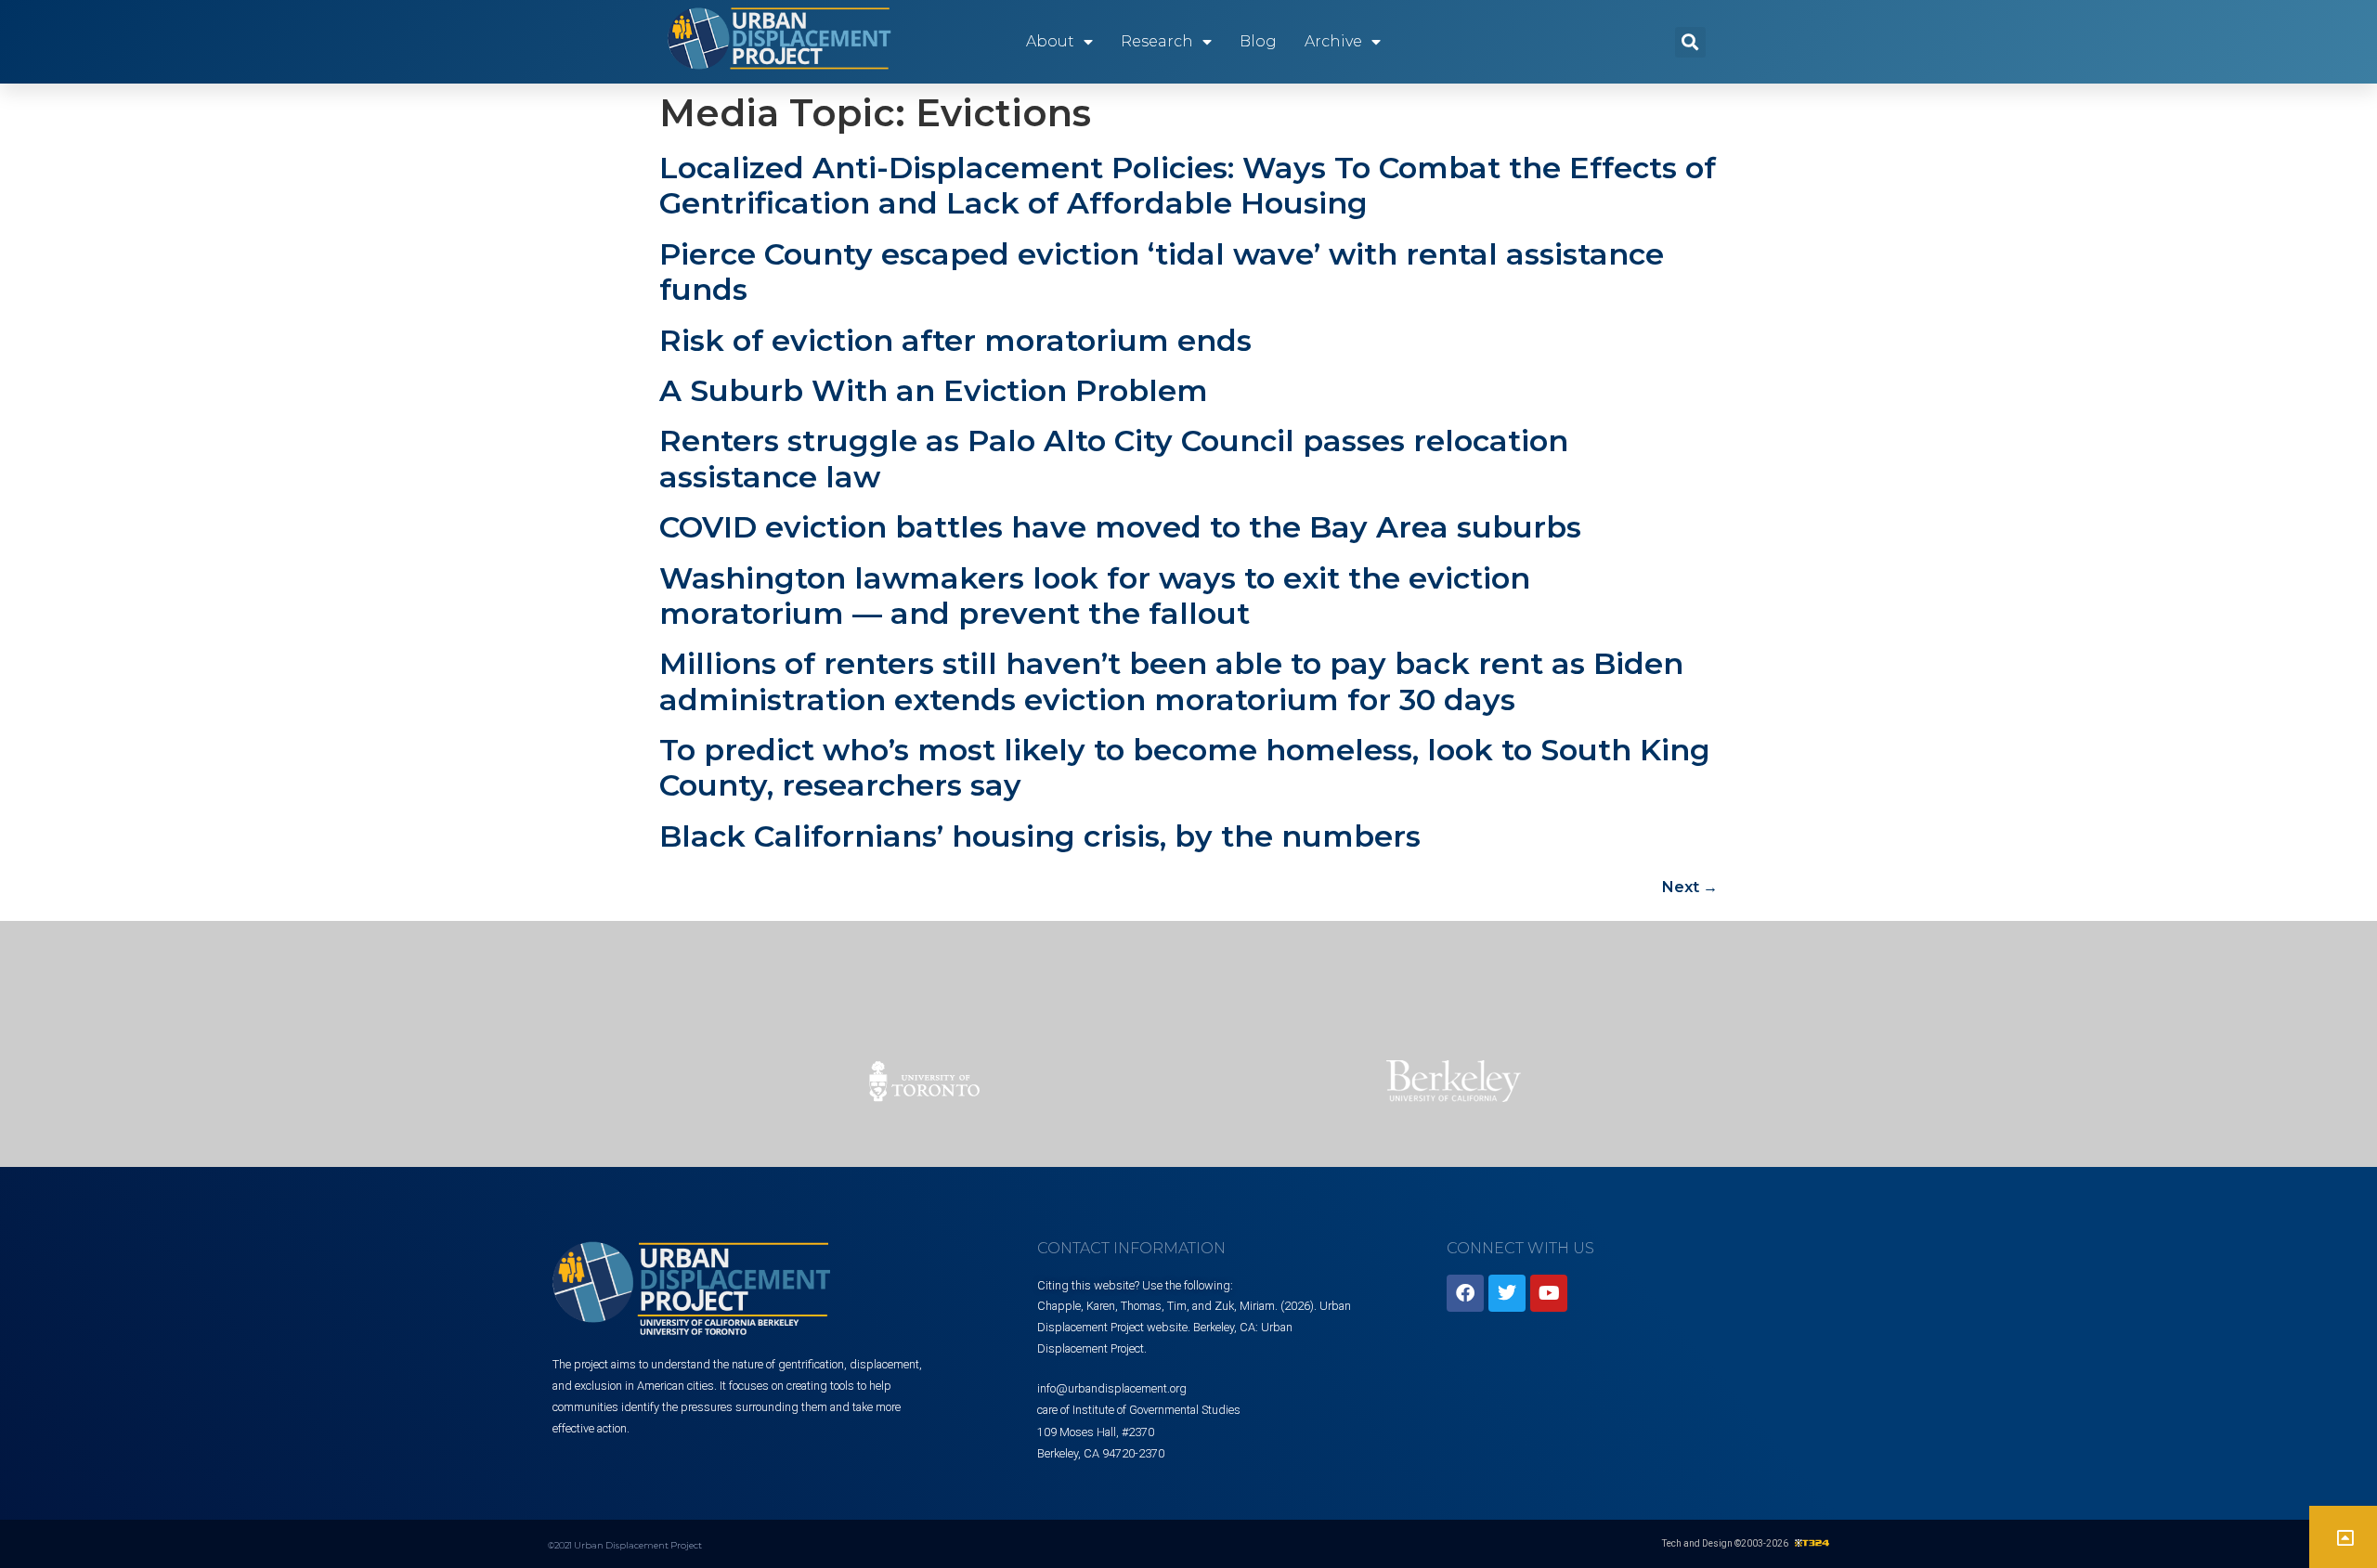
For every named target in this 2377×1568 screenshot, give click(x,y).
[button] (1690, 42)
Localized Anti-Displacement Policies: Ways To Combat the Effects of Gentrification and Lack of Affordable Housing (1188, 185)
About (1050, 41)
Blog (1258, 41)
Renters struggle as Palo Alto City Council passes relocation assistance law (1114, 458)
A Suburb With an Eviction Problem (934, 390)
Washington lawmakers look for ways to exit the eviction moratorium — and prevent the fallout (1095, 596)
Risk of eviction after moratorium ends (955, 340)
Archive (1333, 41)
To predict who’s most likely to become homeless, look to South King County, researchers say (1185, 767)
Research (1157, 41)
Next (1690, 887)
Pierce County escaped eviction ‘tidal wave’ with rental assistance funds (1162, 272)
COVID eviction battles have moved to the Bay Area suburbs (1120, 527)
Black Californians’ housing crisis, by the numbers (1040, 836)
